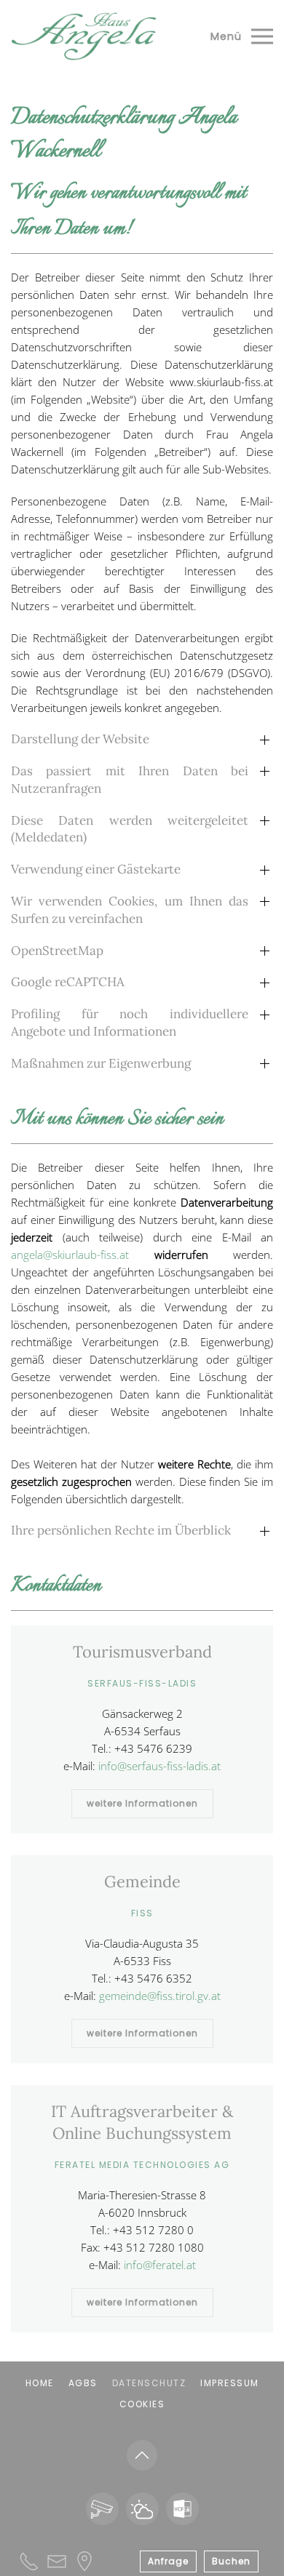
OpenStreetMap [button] (57, 951)
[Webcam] (102, 2509)
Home (40, 2383)
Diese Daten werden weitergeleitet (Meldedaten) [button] (130, 829)
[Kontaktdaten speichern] (182, 2509)
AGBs (83, 2383)
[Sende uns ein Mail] (57, 2560)
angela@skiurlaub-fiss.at (70, 1255)
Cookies (142, 2404)
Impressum (230, 2383)
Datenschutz (149, 2383)
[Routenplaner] (84, 2560)
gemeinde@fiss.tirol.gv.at (160, 1996)
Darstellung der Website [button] (80, 739)
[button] (242, 36)
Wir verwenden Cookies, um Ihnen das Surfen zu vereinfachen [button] (130, 910)
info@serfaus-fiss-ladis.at (159, 1766)
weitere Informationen (142, 1803)
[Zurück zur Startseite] (84, 36)
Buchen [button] (231, 2561)
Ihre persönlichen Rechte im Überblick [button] (121, 1530)
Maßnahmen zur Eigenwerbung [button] (101, 1063)
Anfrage (168, 2561)
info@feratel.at (160, 2265)
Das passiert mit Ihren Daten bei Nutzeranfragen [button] (130, 780)
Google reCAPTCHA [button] (68, 982)
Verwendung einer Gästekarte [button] (96, 869)
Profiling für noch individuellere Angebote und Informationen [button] (130, 1023)
